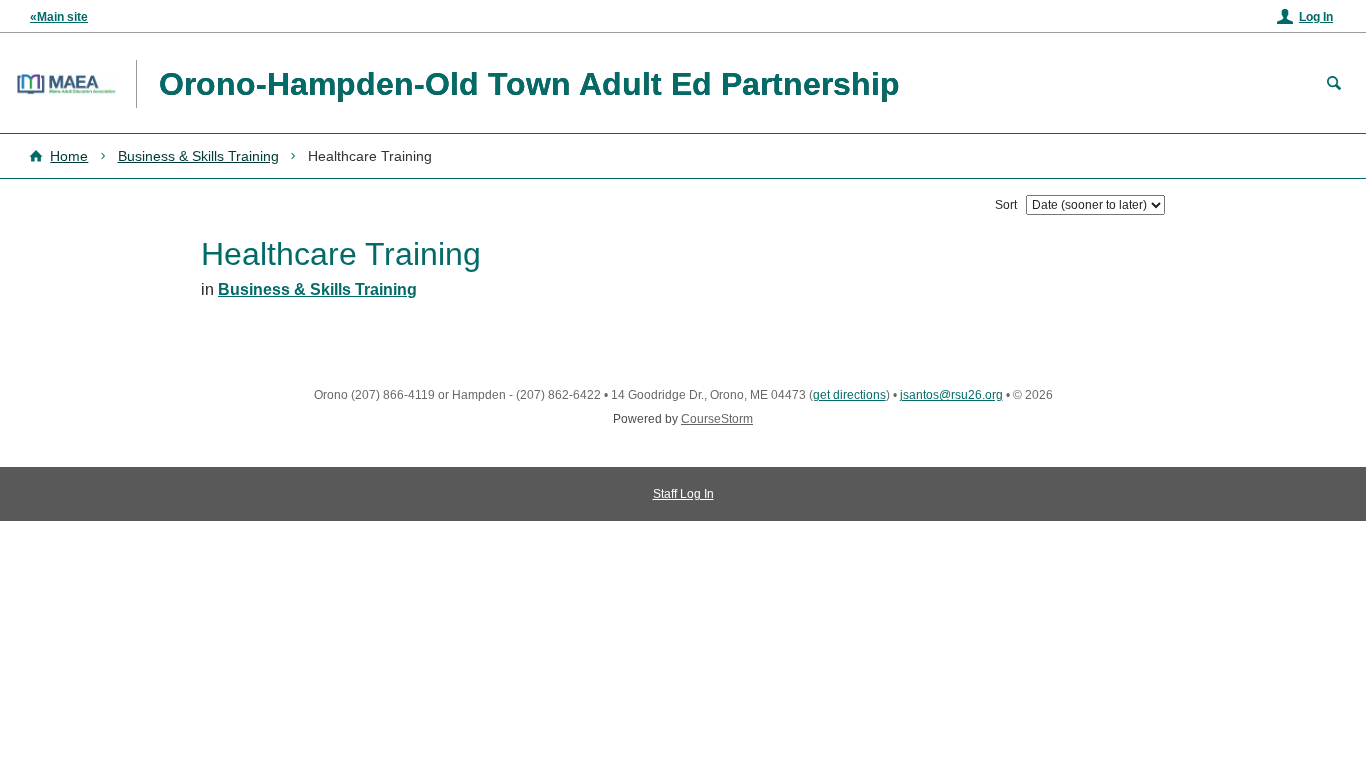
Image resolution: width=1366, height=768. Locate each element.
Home (69, 156)
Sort (1006, 205)
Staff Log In (683, 494)
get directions (849, 395)
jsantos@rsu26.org (951, 395)
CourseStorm (717, 419)
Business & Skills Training (198, 156)
